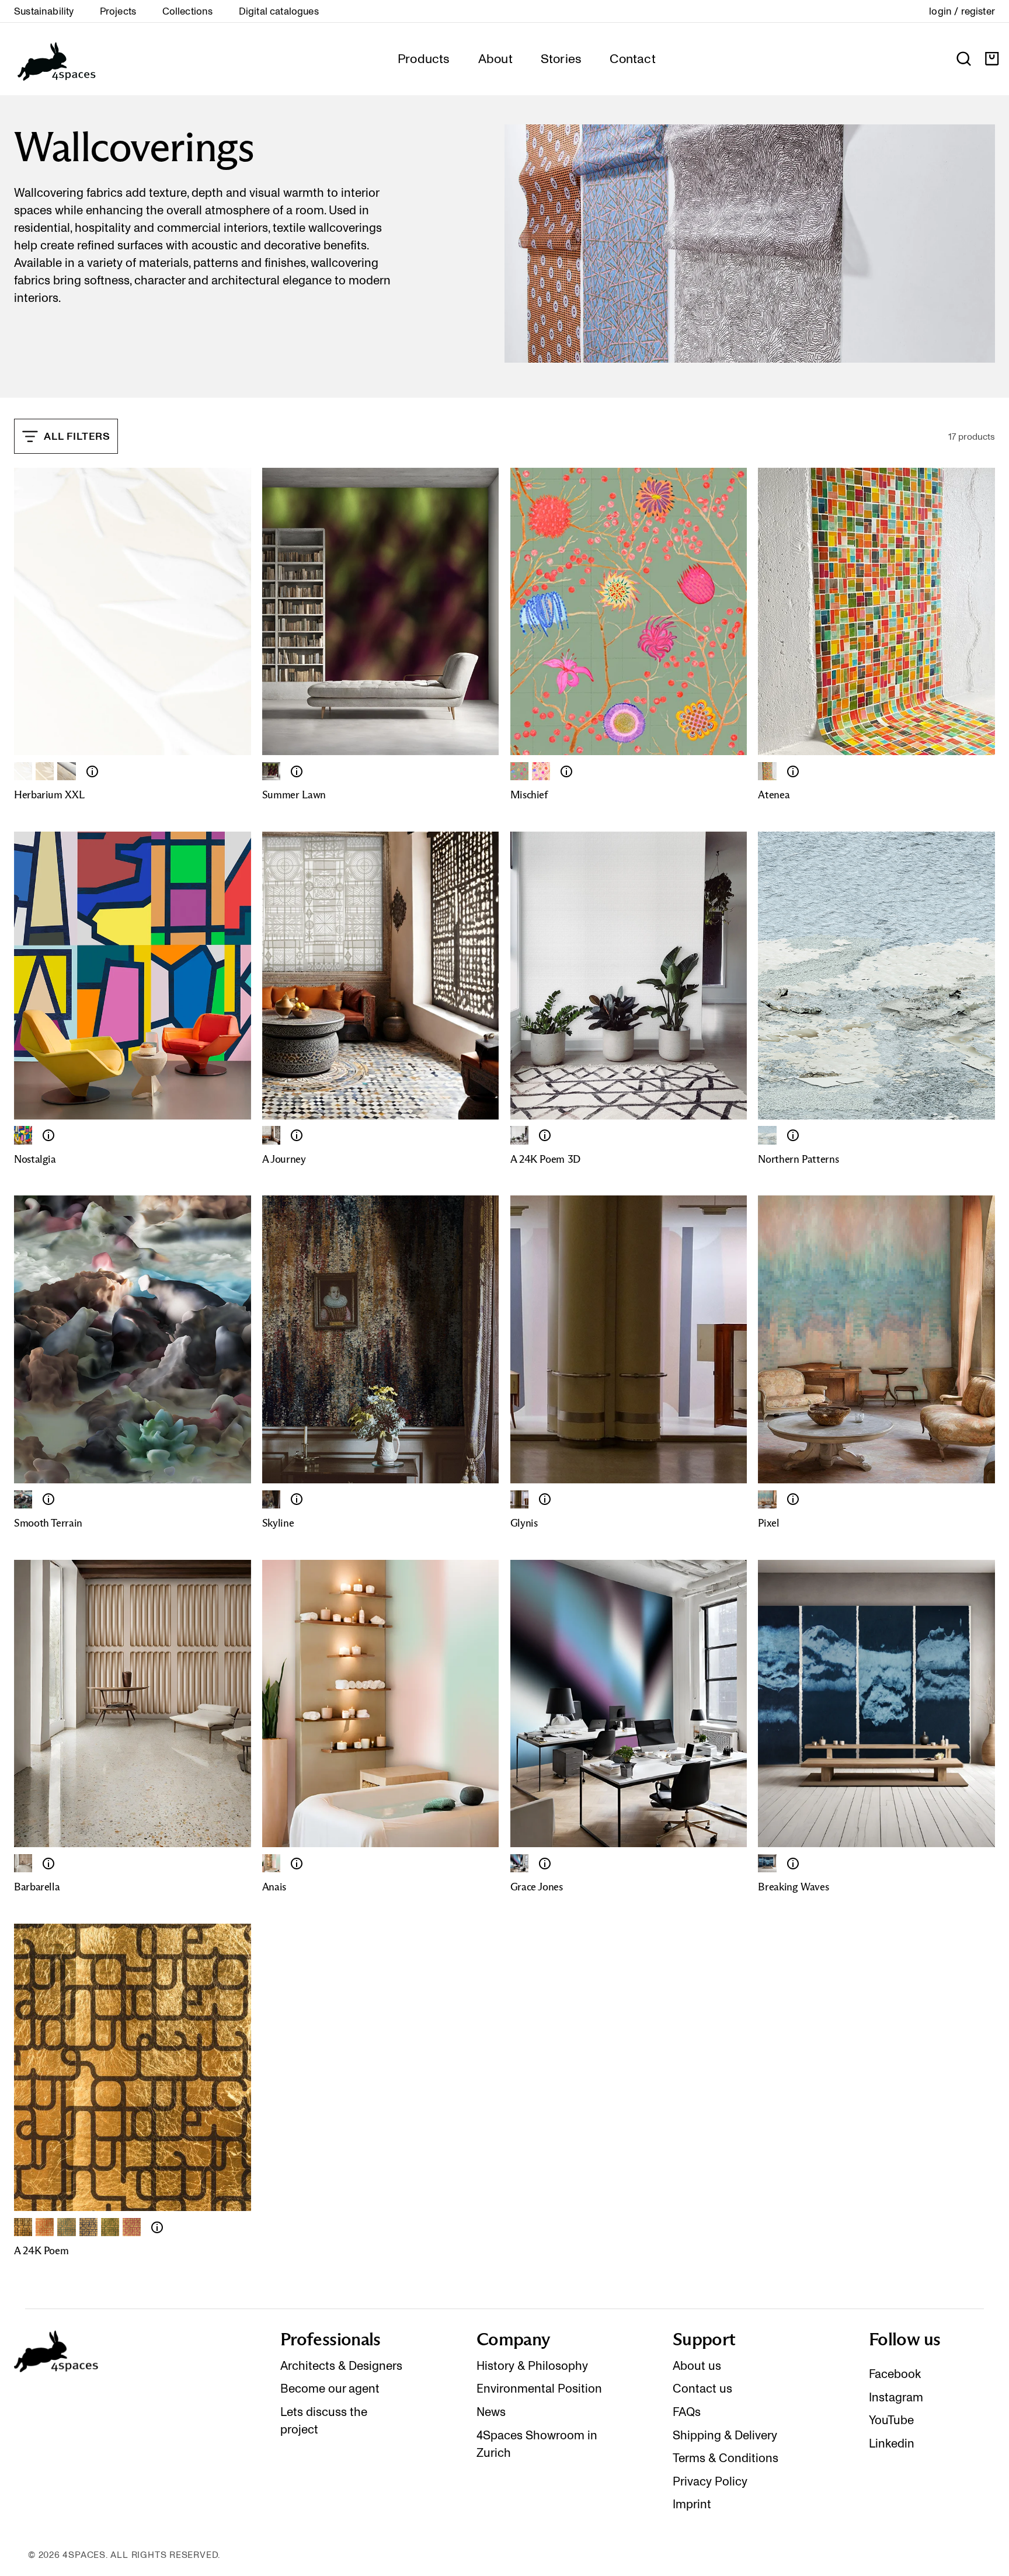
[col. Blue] (88, 2227)
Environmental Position (539, 2389)
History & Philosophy (532, 2366)
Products (424, 58)
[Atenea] (767, 771)
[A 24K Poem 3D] (545, 1135)
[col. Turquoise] (66, 2227)
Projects (118, 11)
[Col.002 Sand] (45, 771)
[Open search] (964, 59)
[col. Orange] (45, 2227)
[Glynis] (545, 1499)
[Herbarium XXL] (92, 771)
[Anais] (271, 1863)
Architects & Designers (341, 2366)
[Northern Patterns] (767, 1135)
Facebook (895, 2374)
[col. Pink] (541, 771)
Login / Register (962, 11)
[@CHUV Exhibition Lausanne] (519, 1499)
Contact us (702, 2389)
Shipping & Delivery (725, 2435)
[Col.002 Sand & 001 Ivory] (66, 771)
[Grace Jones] (519, 1863)
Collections (188, 11)
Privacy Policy (710, 2481)
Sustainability (44, 11)
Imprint (692, 2504)
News (491, 2412)
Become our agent (330, 2389)
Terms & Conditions (726, 2458)
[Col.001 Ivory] (23, 771)
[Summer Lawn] (271, 771)
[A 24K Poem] (519, 1135)
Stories (561, 58)
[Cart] (992, 59)
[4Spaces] (56, 59)
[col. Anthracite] (23, 2227)
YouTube (891, 2420)
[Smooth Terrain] (23, 1499)
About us (697, 2366)
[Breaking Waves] (767, 1863)
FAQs (687, 2412)
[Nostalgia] (23, 1135)
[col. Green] (519, 771)
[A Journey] (271, 1135)
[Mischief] (566, 771)
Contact (633, 58)
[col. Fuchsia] (132, 2227)
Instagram (896, 2397)
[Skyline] (271, 1499)
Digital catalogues (279, 11)
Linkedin (892, 2443)
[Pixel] (767, 1499)
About (495, 58)
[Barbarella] (23, 1863)
